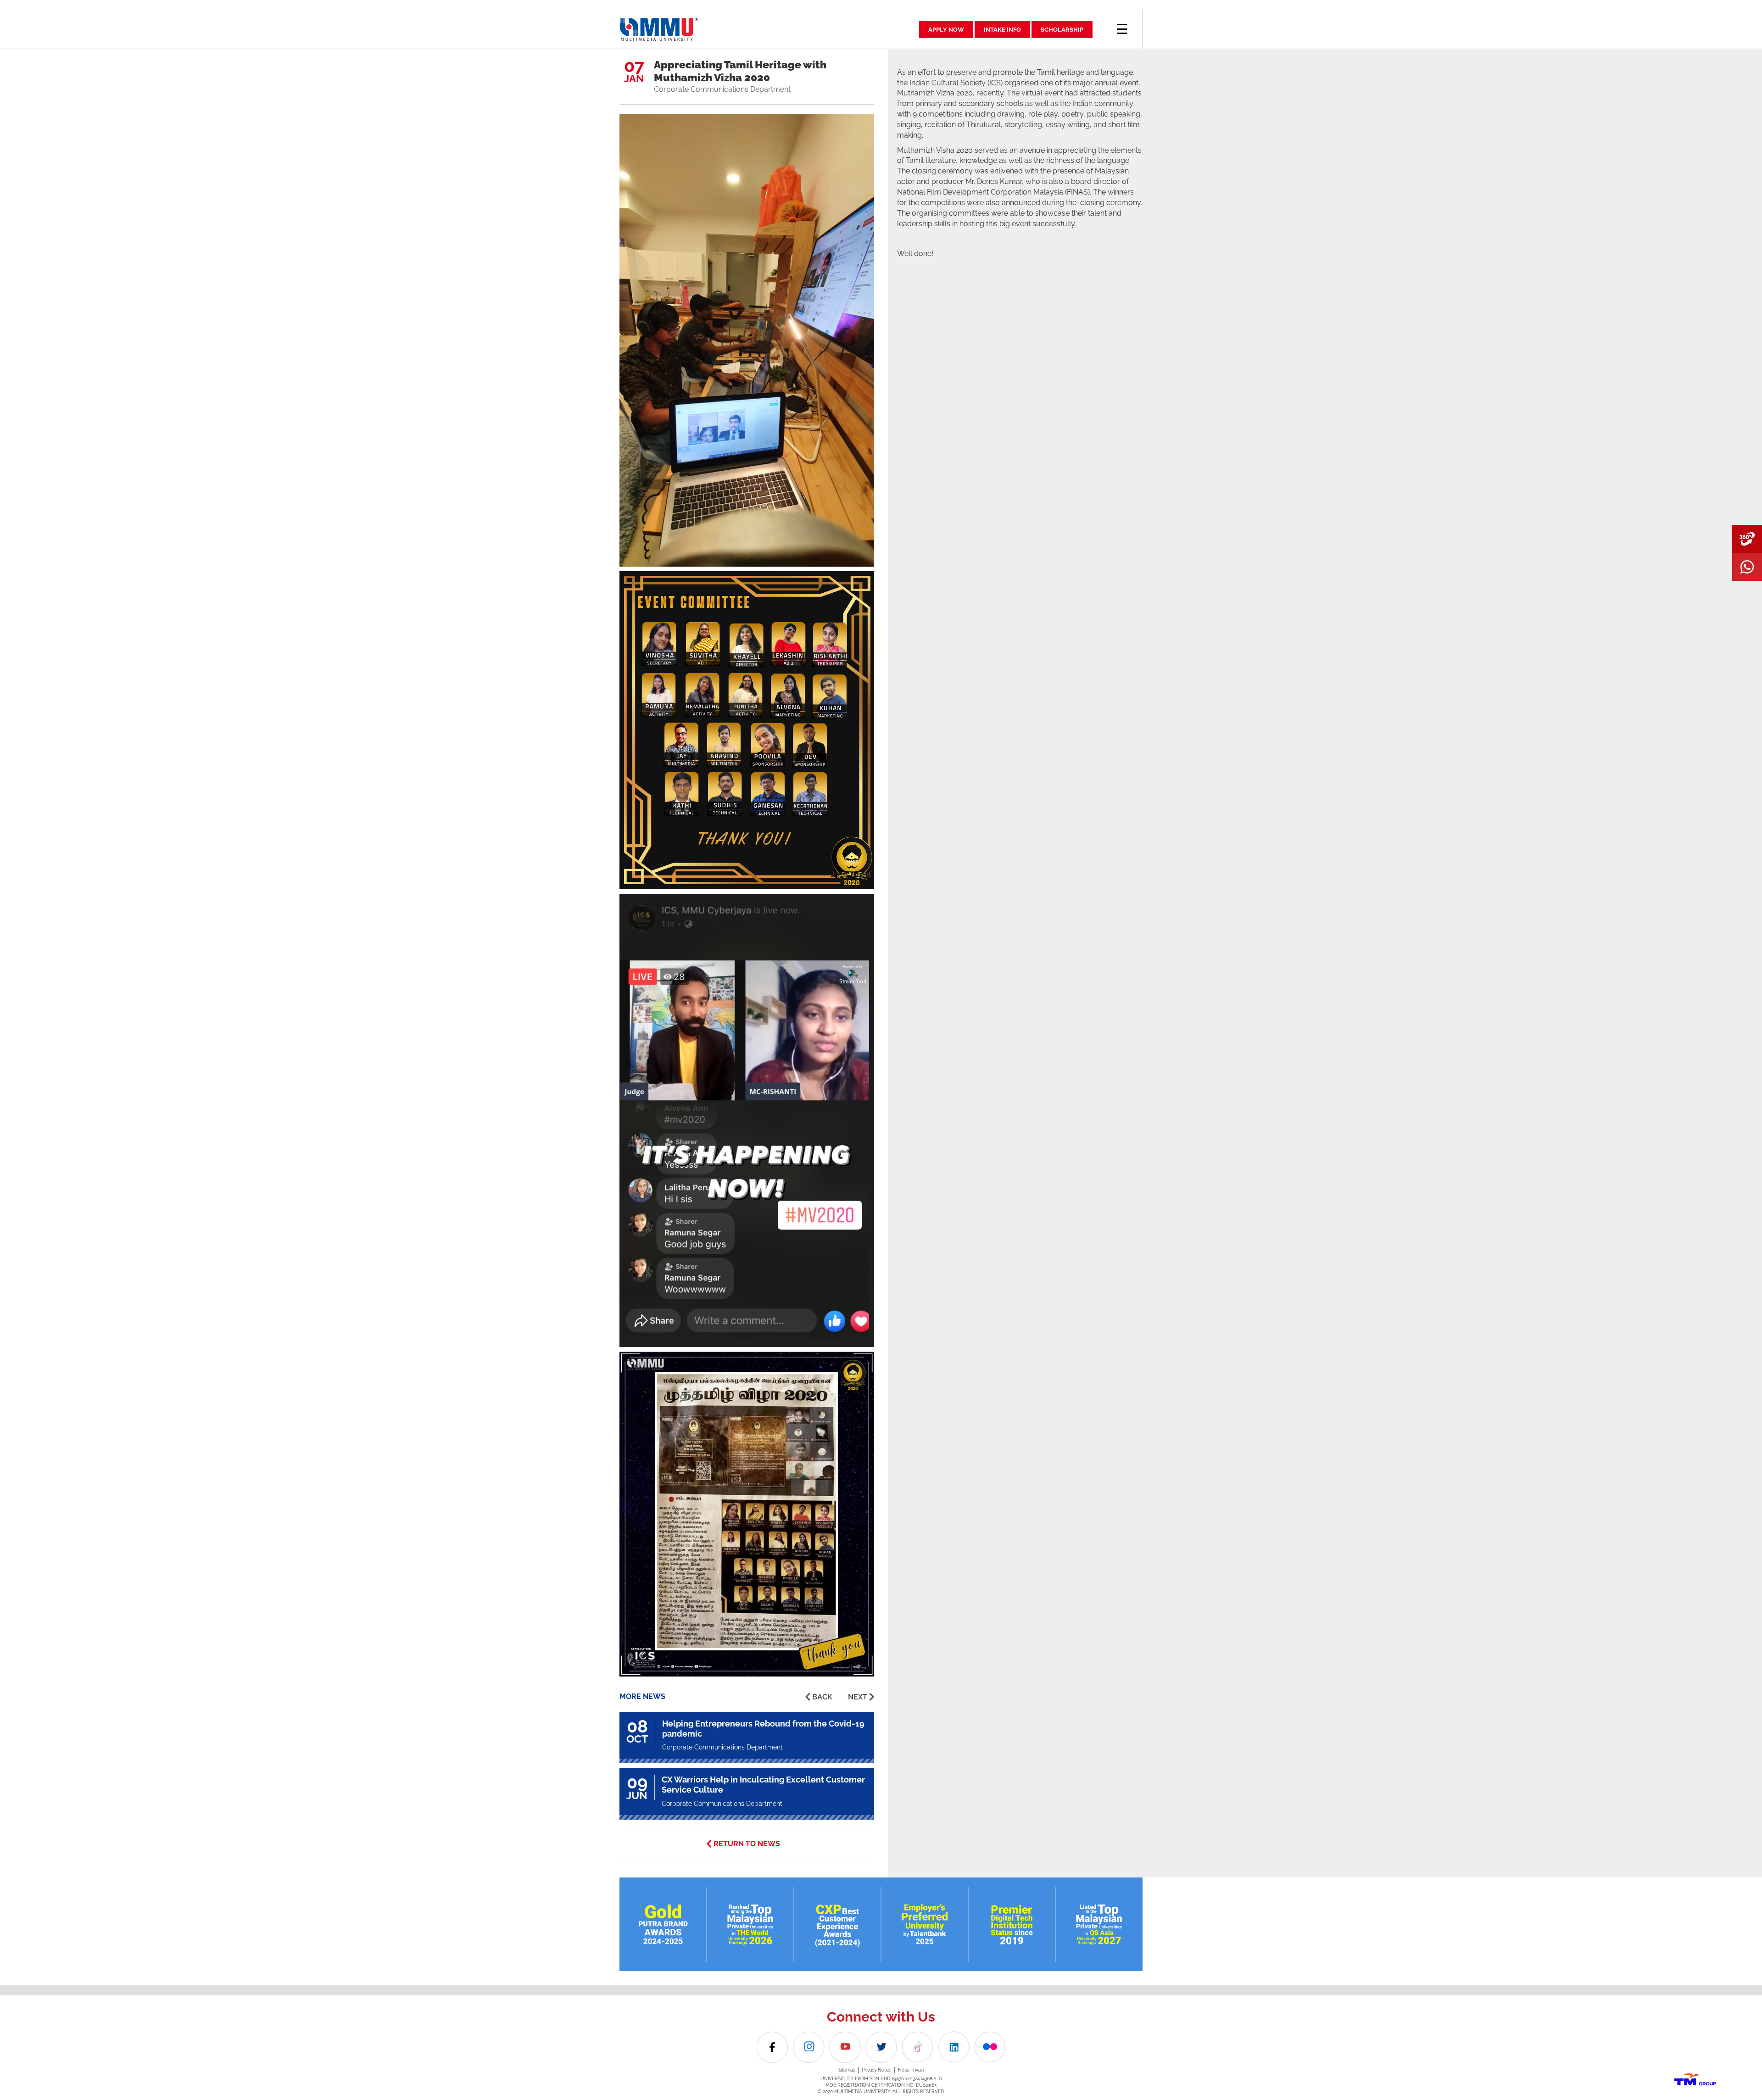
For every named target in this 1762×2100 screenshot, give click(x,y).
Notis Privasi (911, 2070)
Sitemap (847, 2070)
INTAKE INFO (1002, 30)
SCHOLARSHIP (1062, 30)
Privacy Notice (877, 2070)
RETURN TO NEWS (747, 1844)
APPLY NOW (946, 30)
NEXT (858, 1697)
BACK (822, 1697)
